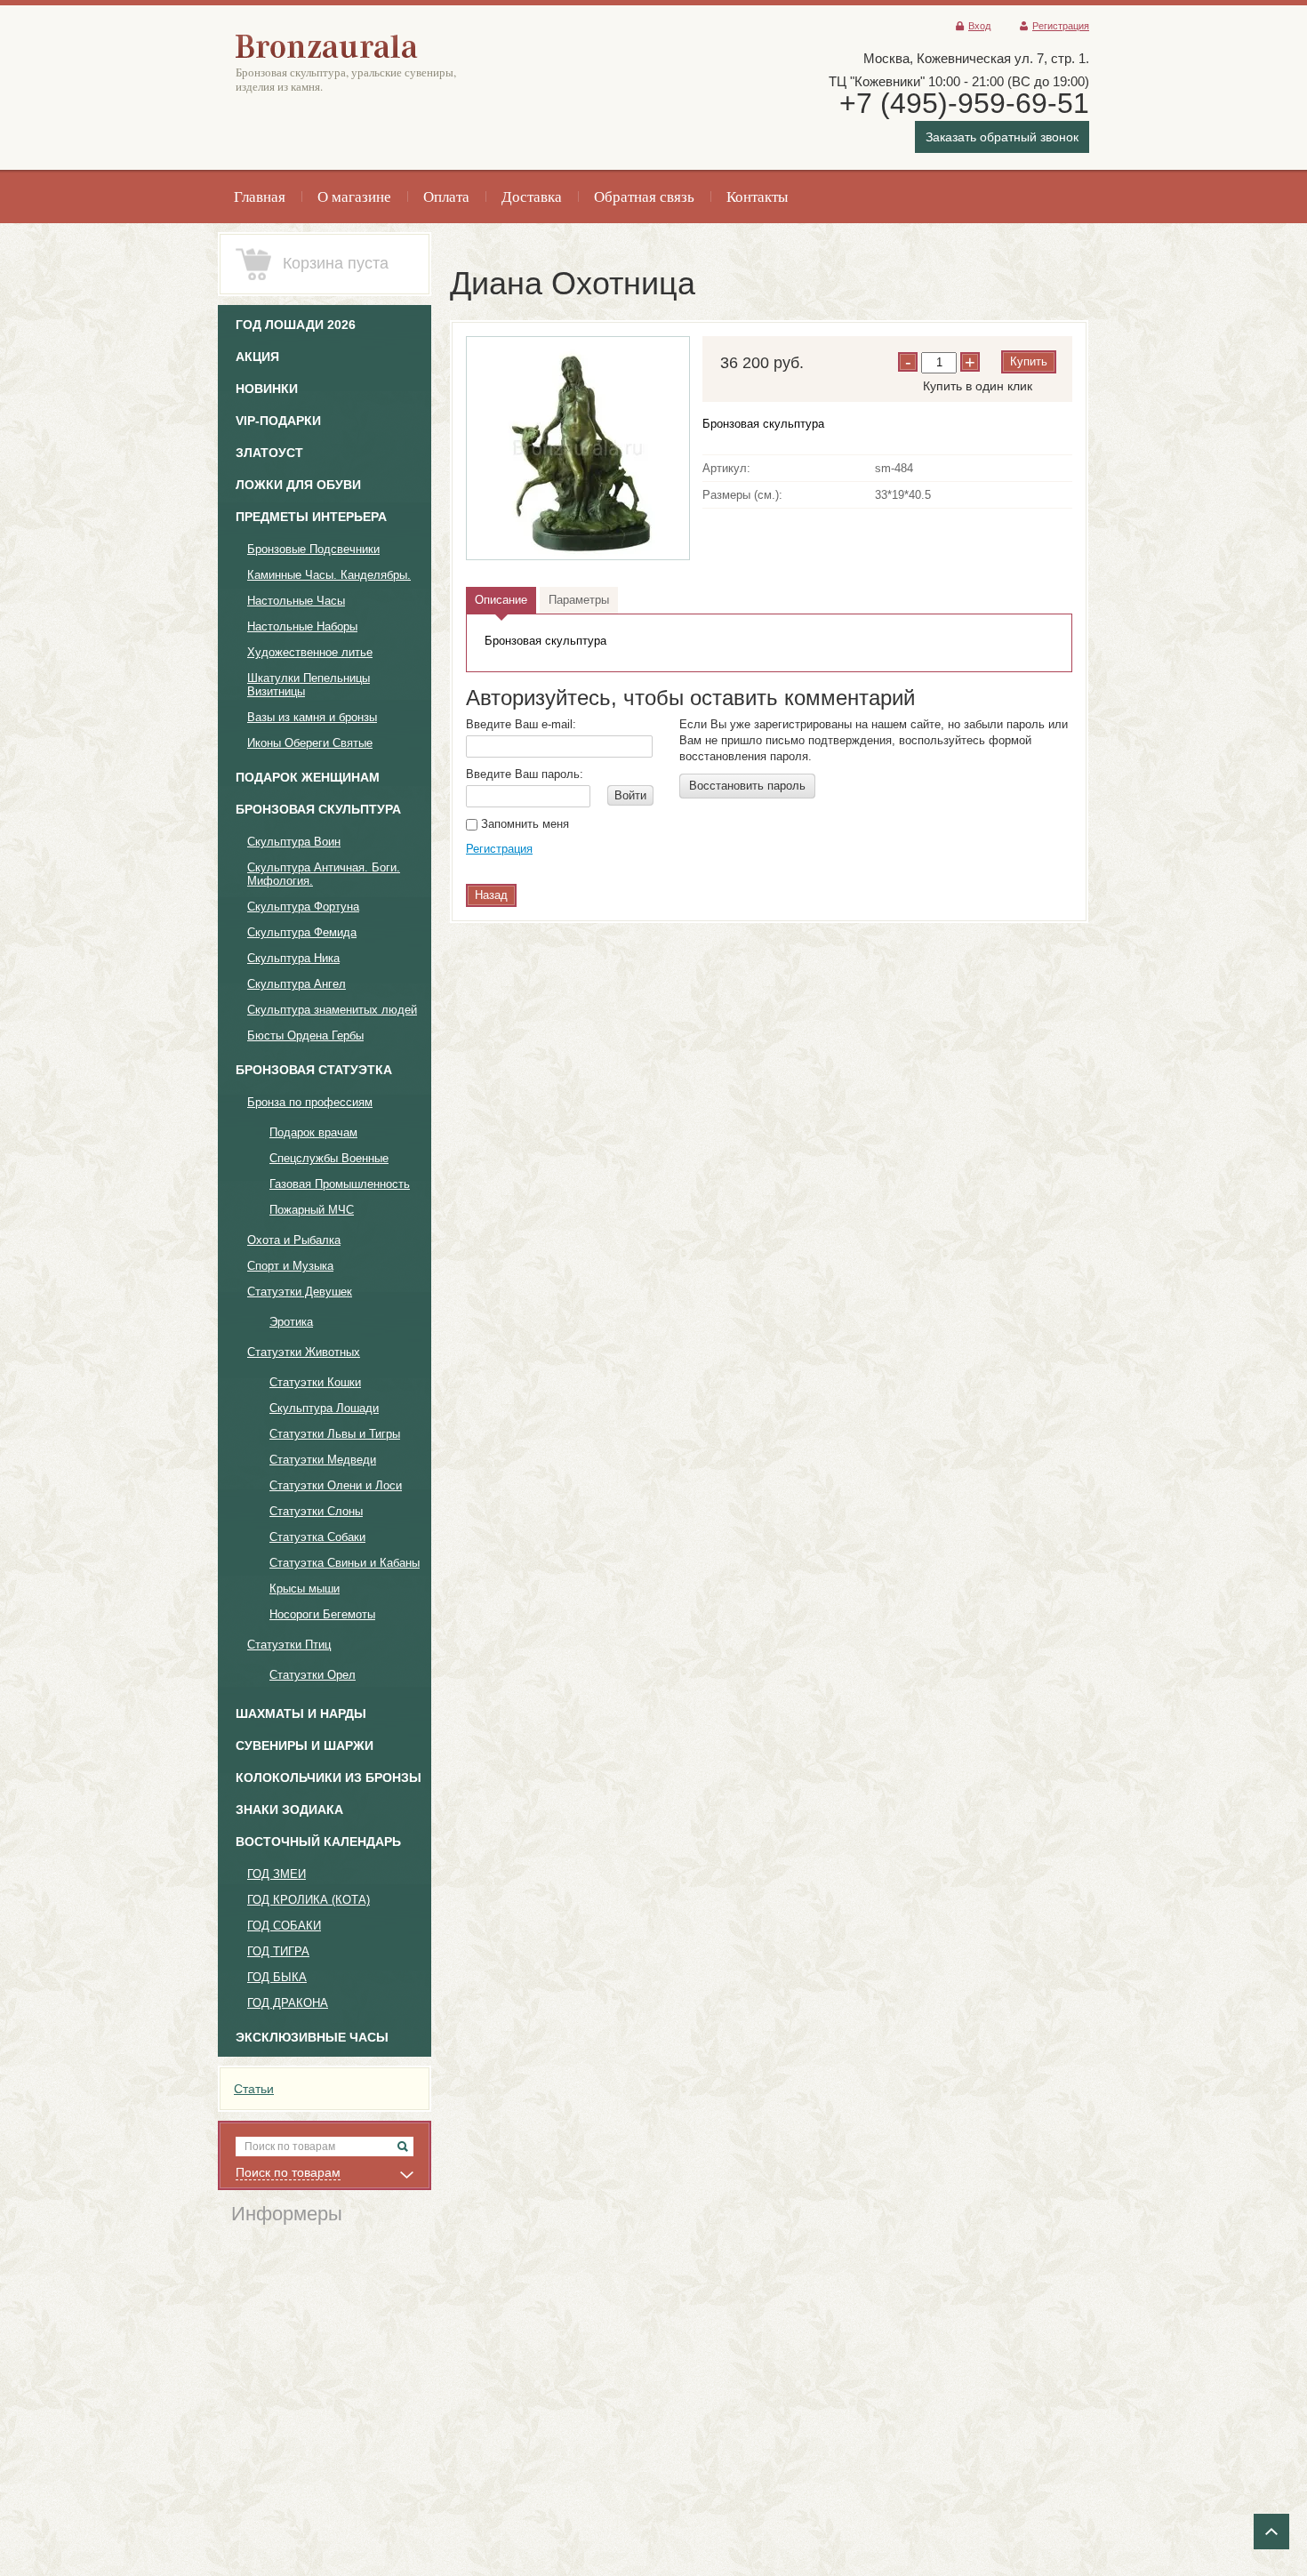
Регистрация (1061, 26)
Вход (979, 26)
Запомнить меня (523, 824)
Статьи (254, 2089)
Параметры (579, 600)
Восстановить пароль (747, 786)
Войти (630, 795)
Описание (501, 600)
